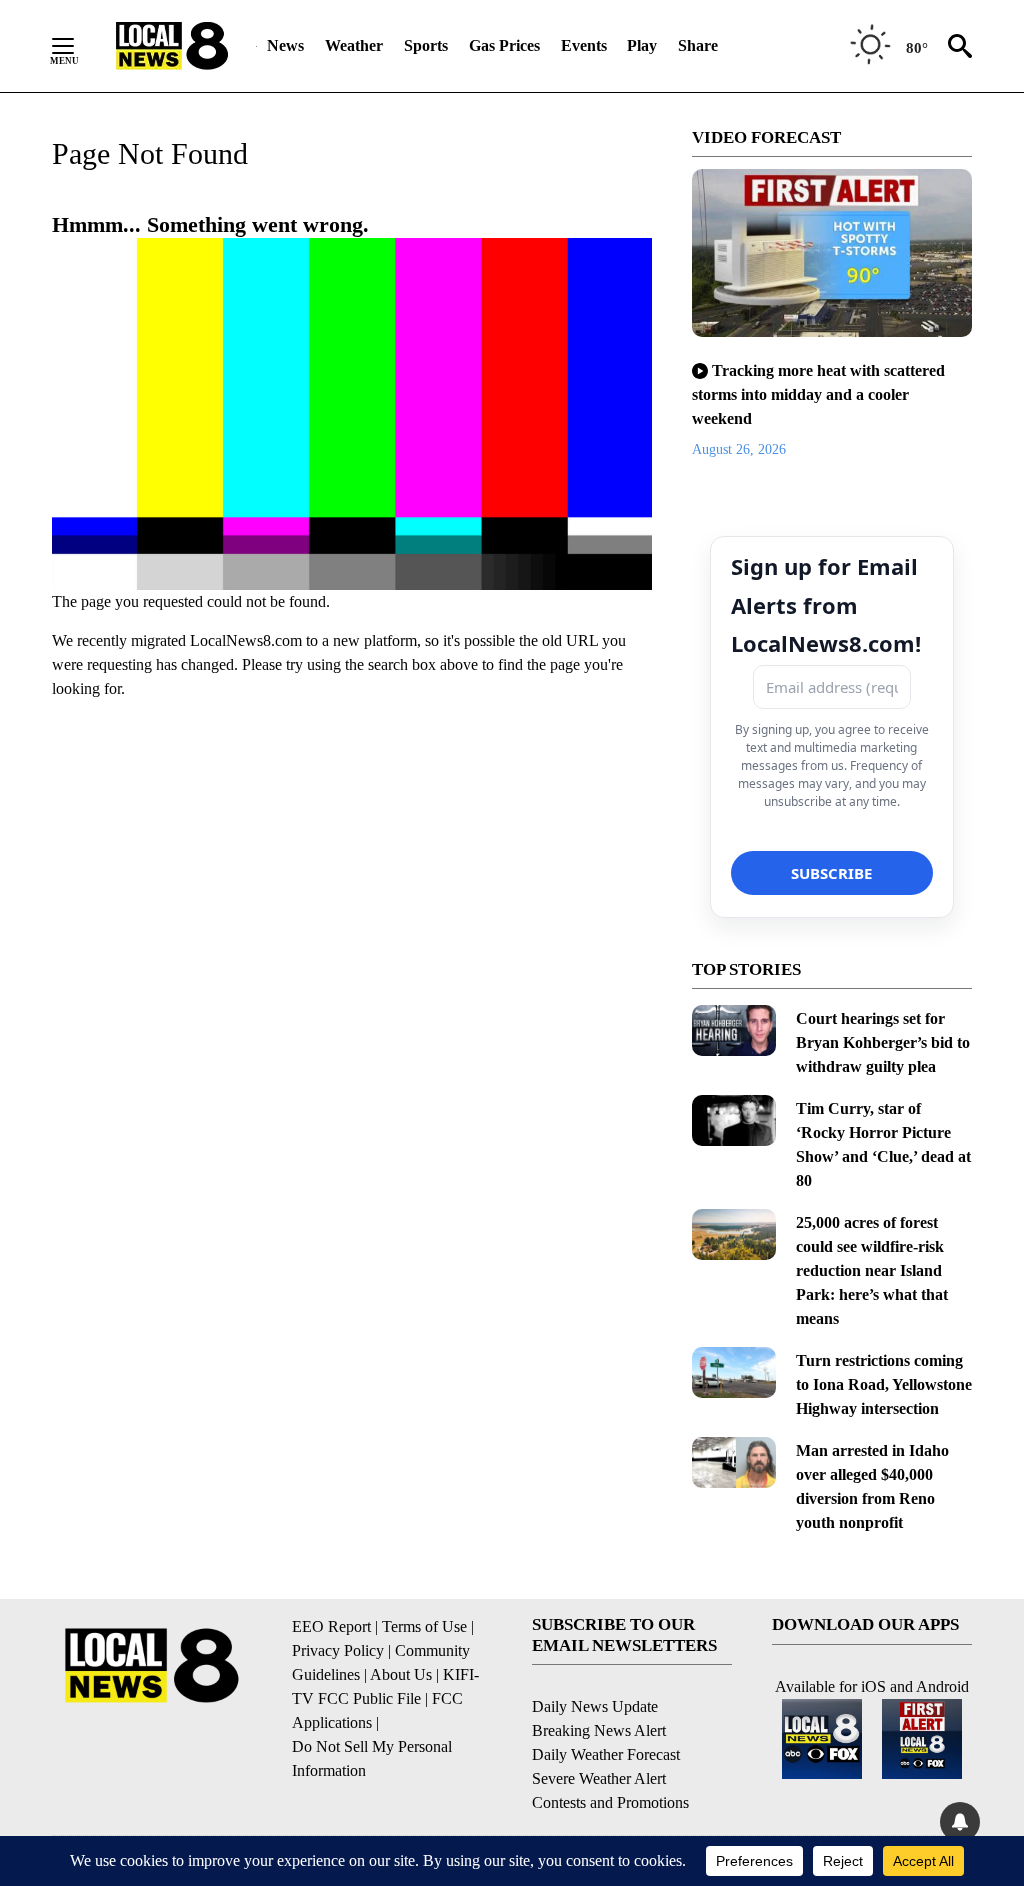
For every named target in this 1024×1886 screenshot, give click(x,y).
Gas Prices (504, 45)
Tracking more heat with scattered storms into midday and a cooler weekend (818, 394)
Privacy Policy (338, 1650)
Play (642, 45)
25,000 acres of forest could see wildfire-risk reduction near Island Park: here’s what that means (872, 1270)
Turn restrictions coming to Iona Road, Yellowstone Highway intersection (884, 1384)
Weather (354, 45)
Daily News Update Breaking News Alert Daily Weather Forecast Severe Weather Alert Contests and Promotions (610, 1754)
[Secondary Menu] (78, 46)
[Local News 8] (172, 46)
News (285, 45)
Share (698, 45)
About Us (401, 1674)
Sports (426, 45)
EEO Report (331, 1626)
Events (584, 45)
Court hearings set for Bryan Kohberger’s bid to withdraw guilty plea (883, 1042)
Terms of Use (424, 1626)
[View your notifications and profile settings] (960, 1822)
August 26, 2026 (739, 449)
